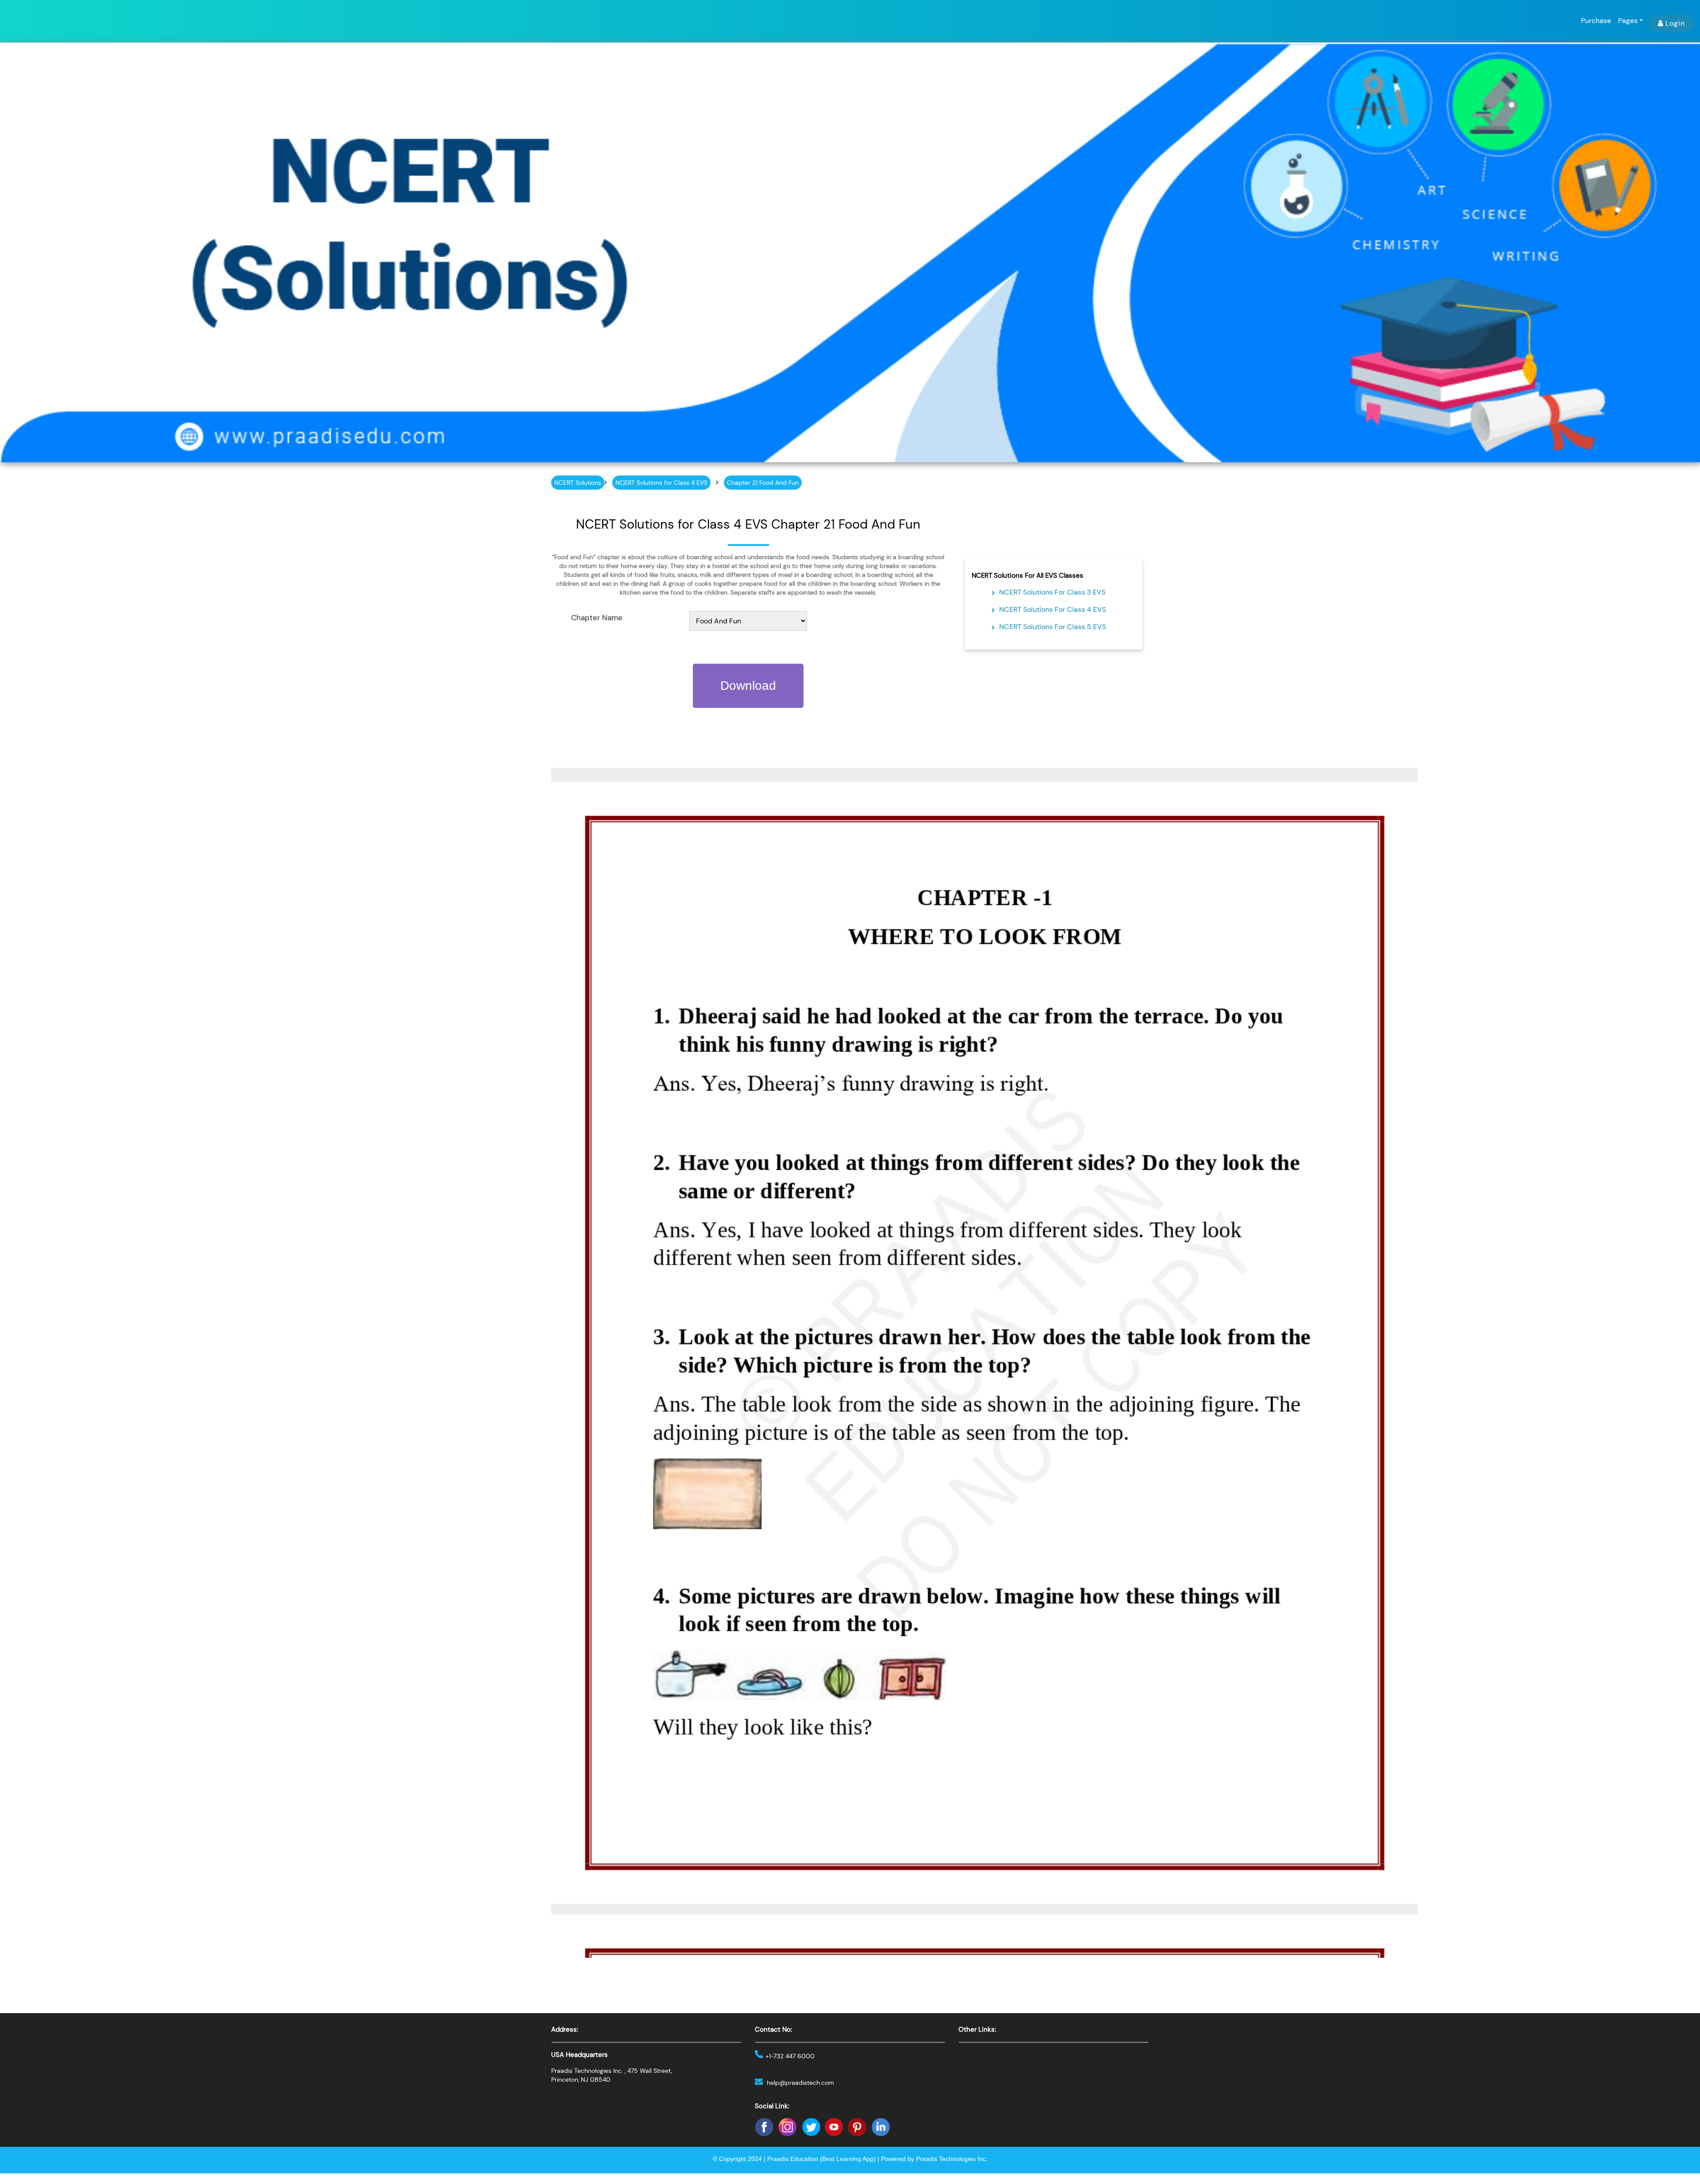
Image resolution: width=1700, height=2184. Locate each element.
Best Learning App (848, 2159)
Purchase (1596, 21)
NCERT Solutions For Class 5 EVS (1053, 627)
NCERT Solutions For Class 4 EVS (1053, 609)
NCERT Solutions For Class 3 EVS (1052, 592)
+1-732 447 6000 (790, 2056)
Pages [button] (1628, 21)
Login (1675, 23)
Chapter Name (597, 618)
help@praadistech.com (800, 2083)
